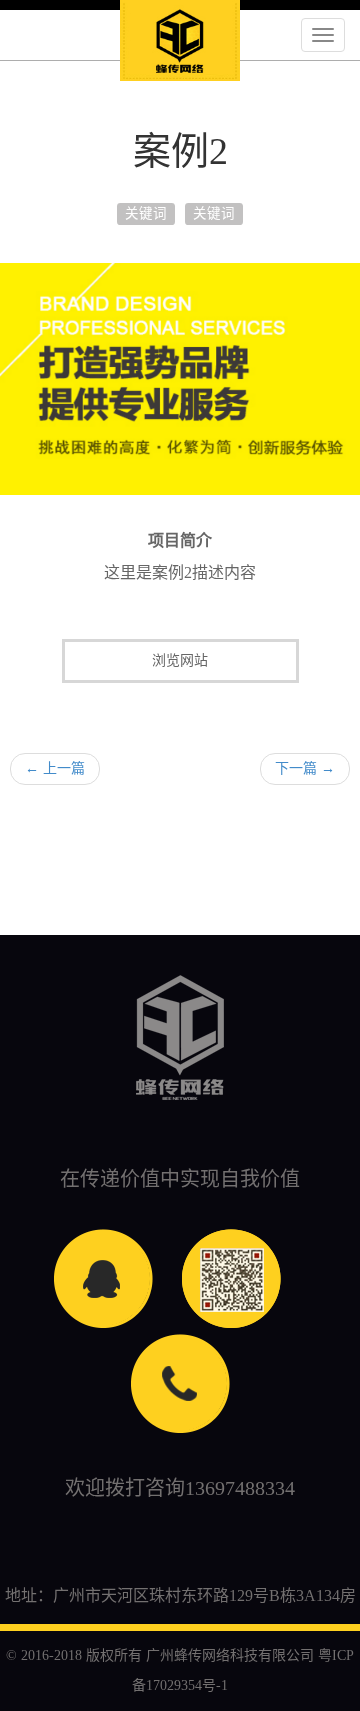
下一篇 (305, 768)
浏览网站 (180, 660)
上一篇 (55, 768)
